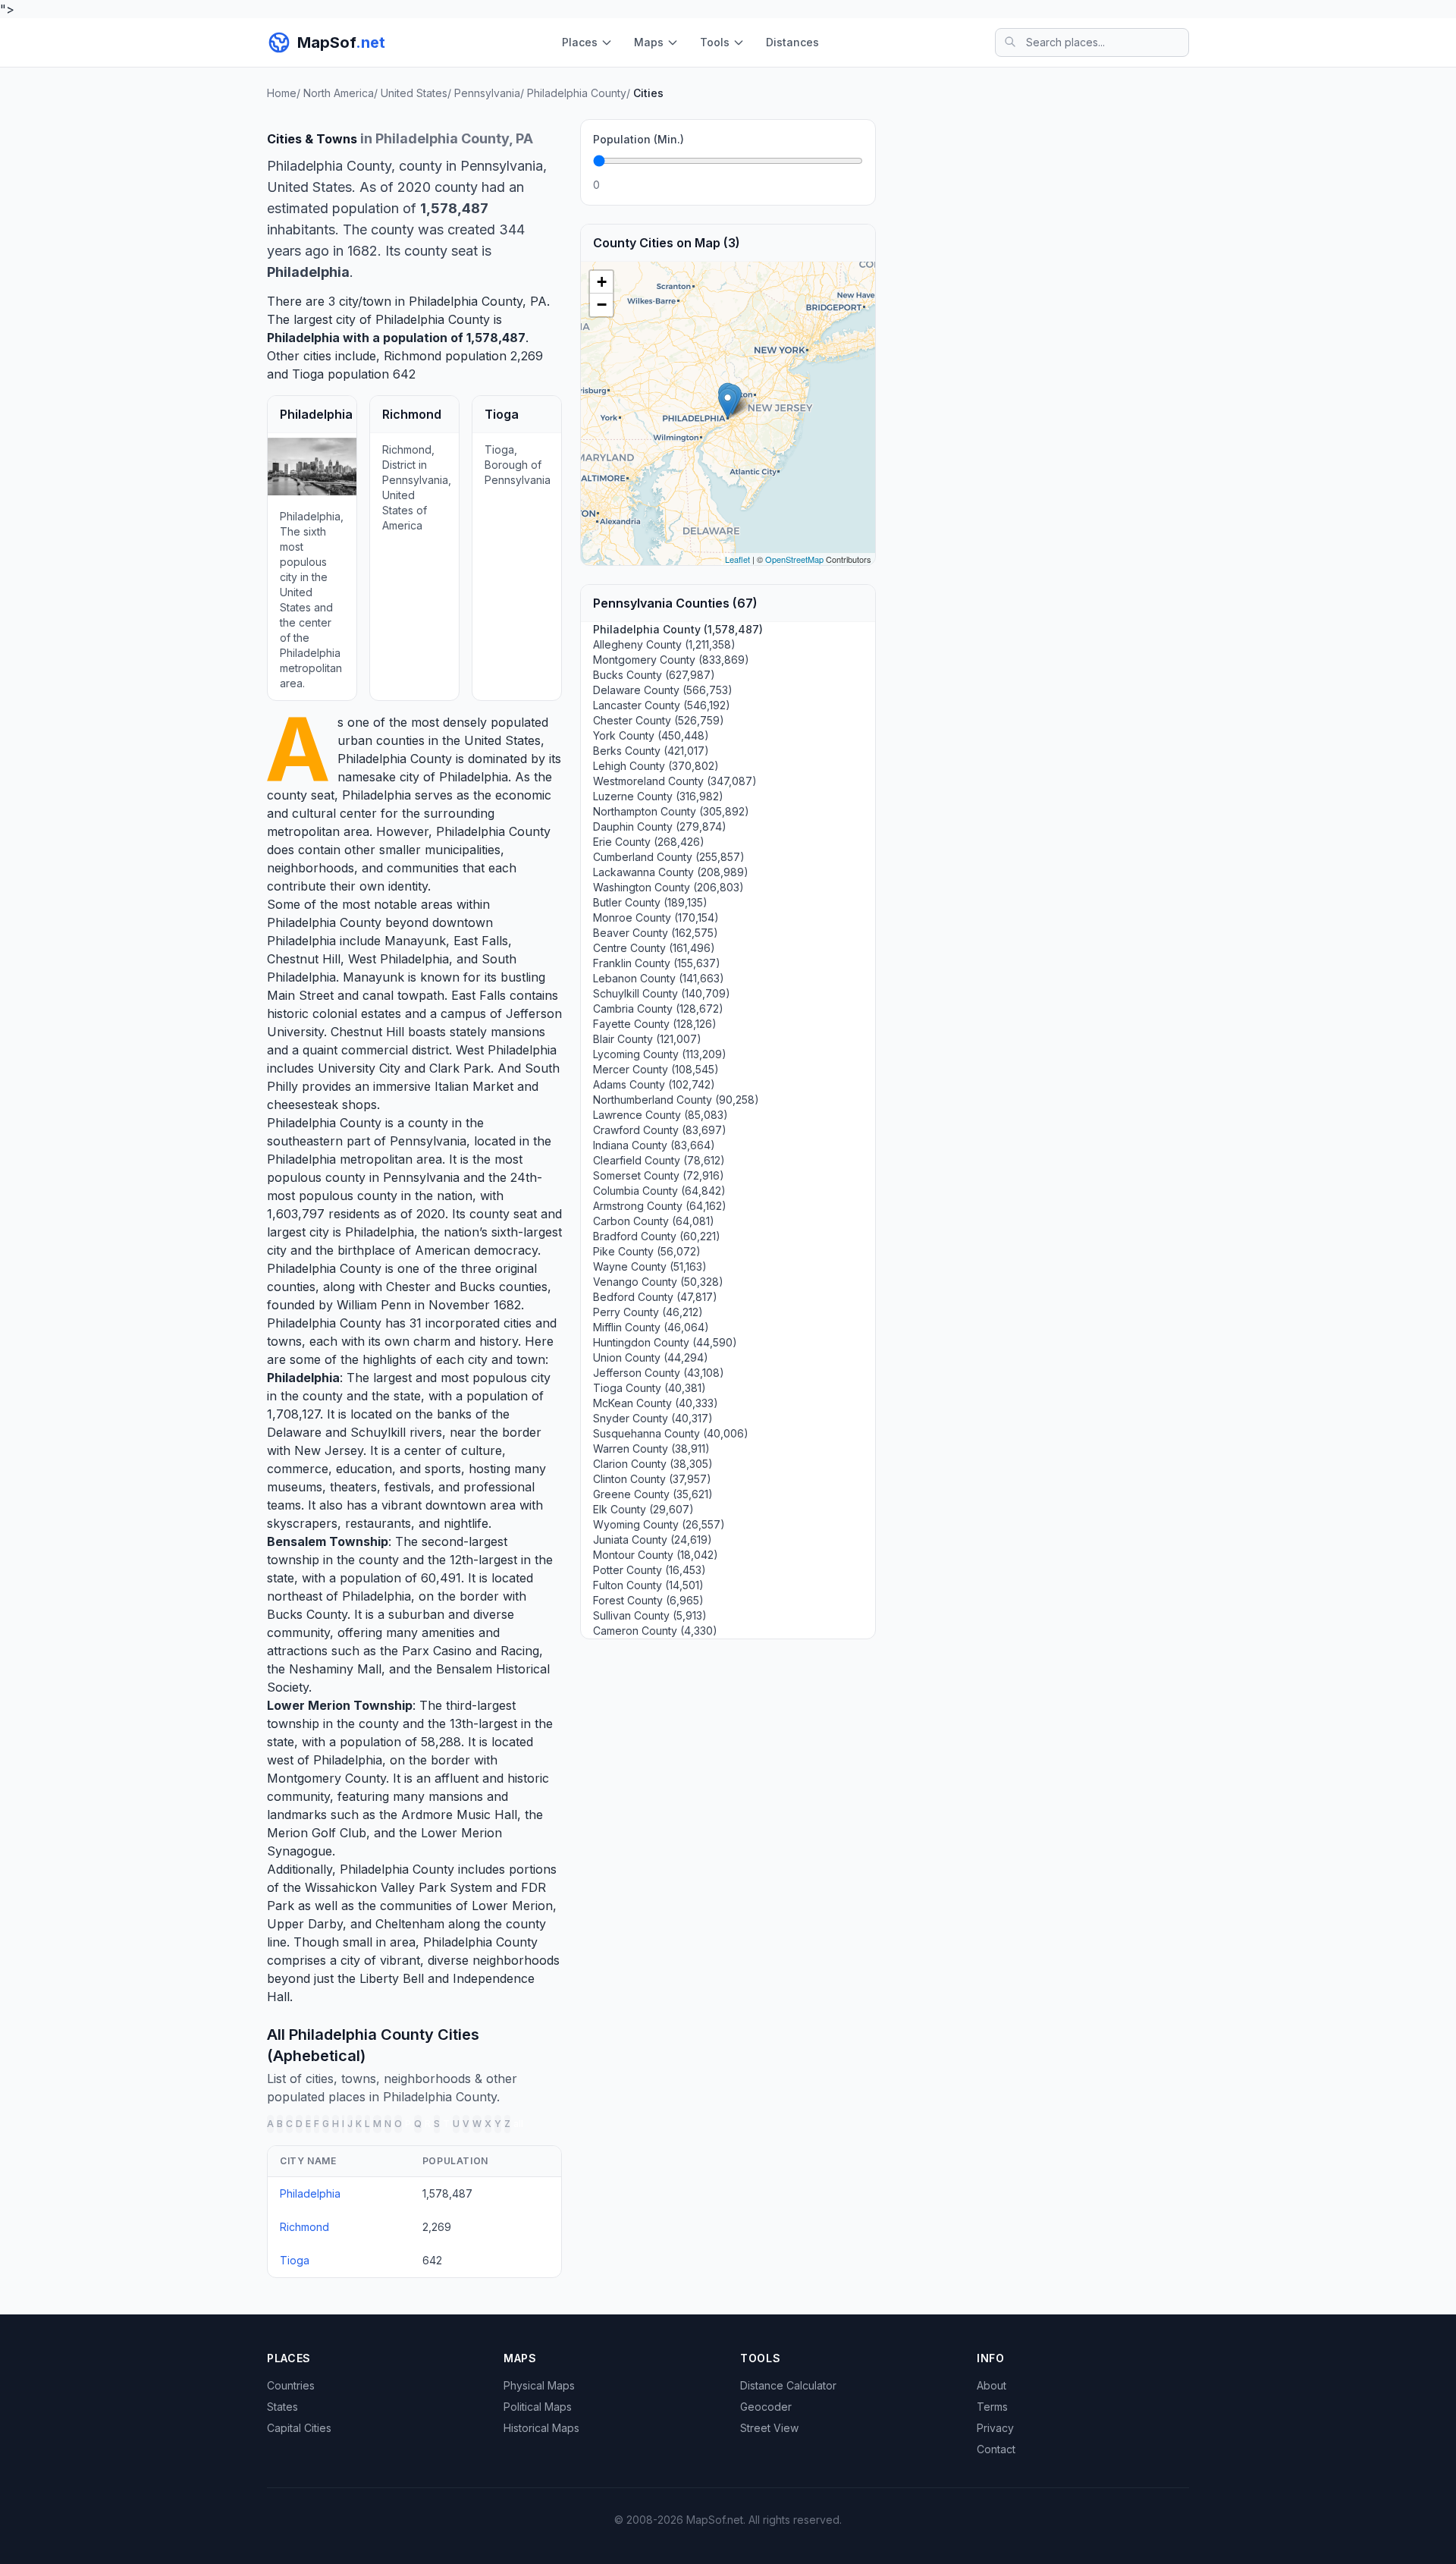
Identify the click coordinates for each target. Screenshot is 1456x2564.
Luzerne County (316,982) (658, 796)
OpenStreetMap (794, 559)
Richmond (413, 356)
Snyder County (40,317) (653, 1418)
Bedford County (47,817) (655, 1297)
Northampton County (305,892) (671, 811)
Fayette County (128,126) (655, 1024)
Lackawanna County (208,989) (671, 872)
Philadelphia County (395, 759)
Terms (992, 2407)
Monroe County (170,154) (656, 918)
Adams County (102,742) (654, 1084)
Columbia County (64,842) (659, 1191)
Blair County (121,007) (647, 1039)
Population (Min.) (639, 139)
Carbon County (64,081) (654, 1221)
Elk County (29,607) (643, 1509)
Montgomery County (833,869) (671, 660)
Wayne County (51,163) (650, 1266)
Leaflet (737, 559)
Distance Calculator (788, 2385)
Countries (291, 2385)
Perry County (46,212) (648, 1312)
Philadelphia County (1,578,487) (678, 629)
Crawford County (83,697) (660, 1130)
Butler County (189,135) (650, 902)
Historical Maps (541, 2428)
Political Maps (538, 2407)
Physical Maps (539, 2385)
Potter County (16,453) (650, 1570)
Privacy (995, 2428)
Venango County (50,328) (658, 1282)
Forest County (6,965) (648, 1600)
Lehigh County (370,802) (656, 766)
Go (846, 185)
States (282, 2407)
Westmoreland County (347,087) (675, 781)
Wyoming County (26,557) (659, 1524)
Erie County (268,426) (649, 842)
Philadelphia (303, 338)
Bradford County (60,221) (657, 1236)
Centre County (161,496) (654, 948)
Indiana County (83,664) (654, 1145)
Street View (769, 2428)
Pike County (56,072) (647, 1251)
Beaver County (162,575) (656, 933)
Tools (715, 42)
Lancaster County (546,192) (662, 705)
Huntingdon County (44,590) (665, 1342)
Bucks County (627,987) (654, 675)
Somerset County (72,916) (659, 1175)
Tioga (308, 374)
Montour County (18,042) (656, 1555)
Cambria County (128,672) (658, 1009)
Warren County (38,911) (651, 1449)
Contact (996, 2449)
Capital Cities (299, 2428)
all (518, 2124)
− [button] (602, 305)
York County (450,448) (651, 735)
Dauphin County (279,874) (660, 826)
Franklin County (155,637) (657, 963)
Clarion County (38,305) (653, 1464)
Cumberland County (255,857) (669, 857)
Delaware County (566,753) (663, 690)
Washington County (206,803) (668, 887)
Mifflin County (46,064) (651, 1327)
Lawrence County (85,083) (661, 1115)
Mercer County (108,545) (656, 1069)
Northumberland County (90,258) (676, 1100)
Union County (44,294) (651, 1357)
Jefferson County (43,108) (659, 1373)
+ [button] (602, 282)
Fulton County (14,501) (648, 1585)
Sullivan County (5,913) (650, 1615)
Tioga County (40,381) (650, 1388)
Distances (792, 42)
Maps (649, 42)
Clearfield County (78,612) (659, 1160)
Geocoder (766, 2407)
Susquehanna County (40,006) (671, 1433)
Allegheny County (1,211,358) (664, 644)
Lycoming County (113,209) (660, 1054)
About (992, 2385)
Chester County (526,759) (659, 720)
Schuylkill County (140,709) (662, 993)
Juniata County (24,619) (653, 1540)
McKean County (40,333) (656, 1403)
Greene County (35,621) (653, 1494)
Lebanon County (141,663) (659, 978)
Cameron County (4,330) (655, 1631)
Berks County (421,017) (651, 751)
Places (580, 42)
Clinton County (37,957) (652, 1479)
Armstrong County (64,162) (660, 1206)
